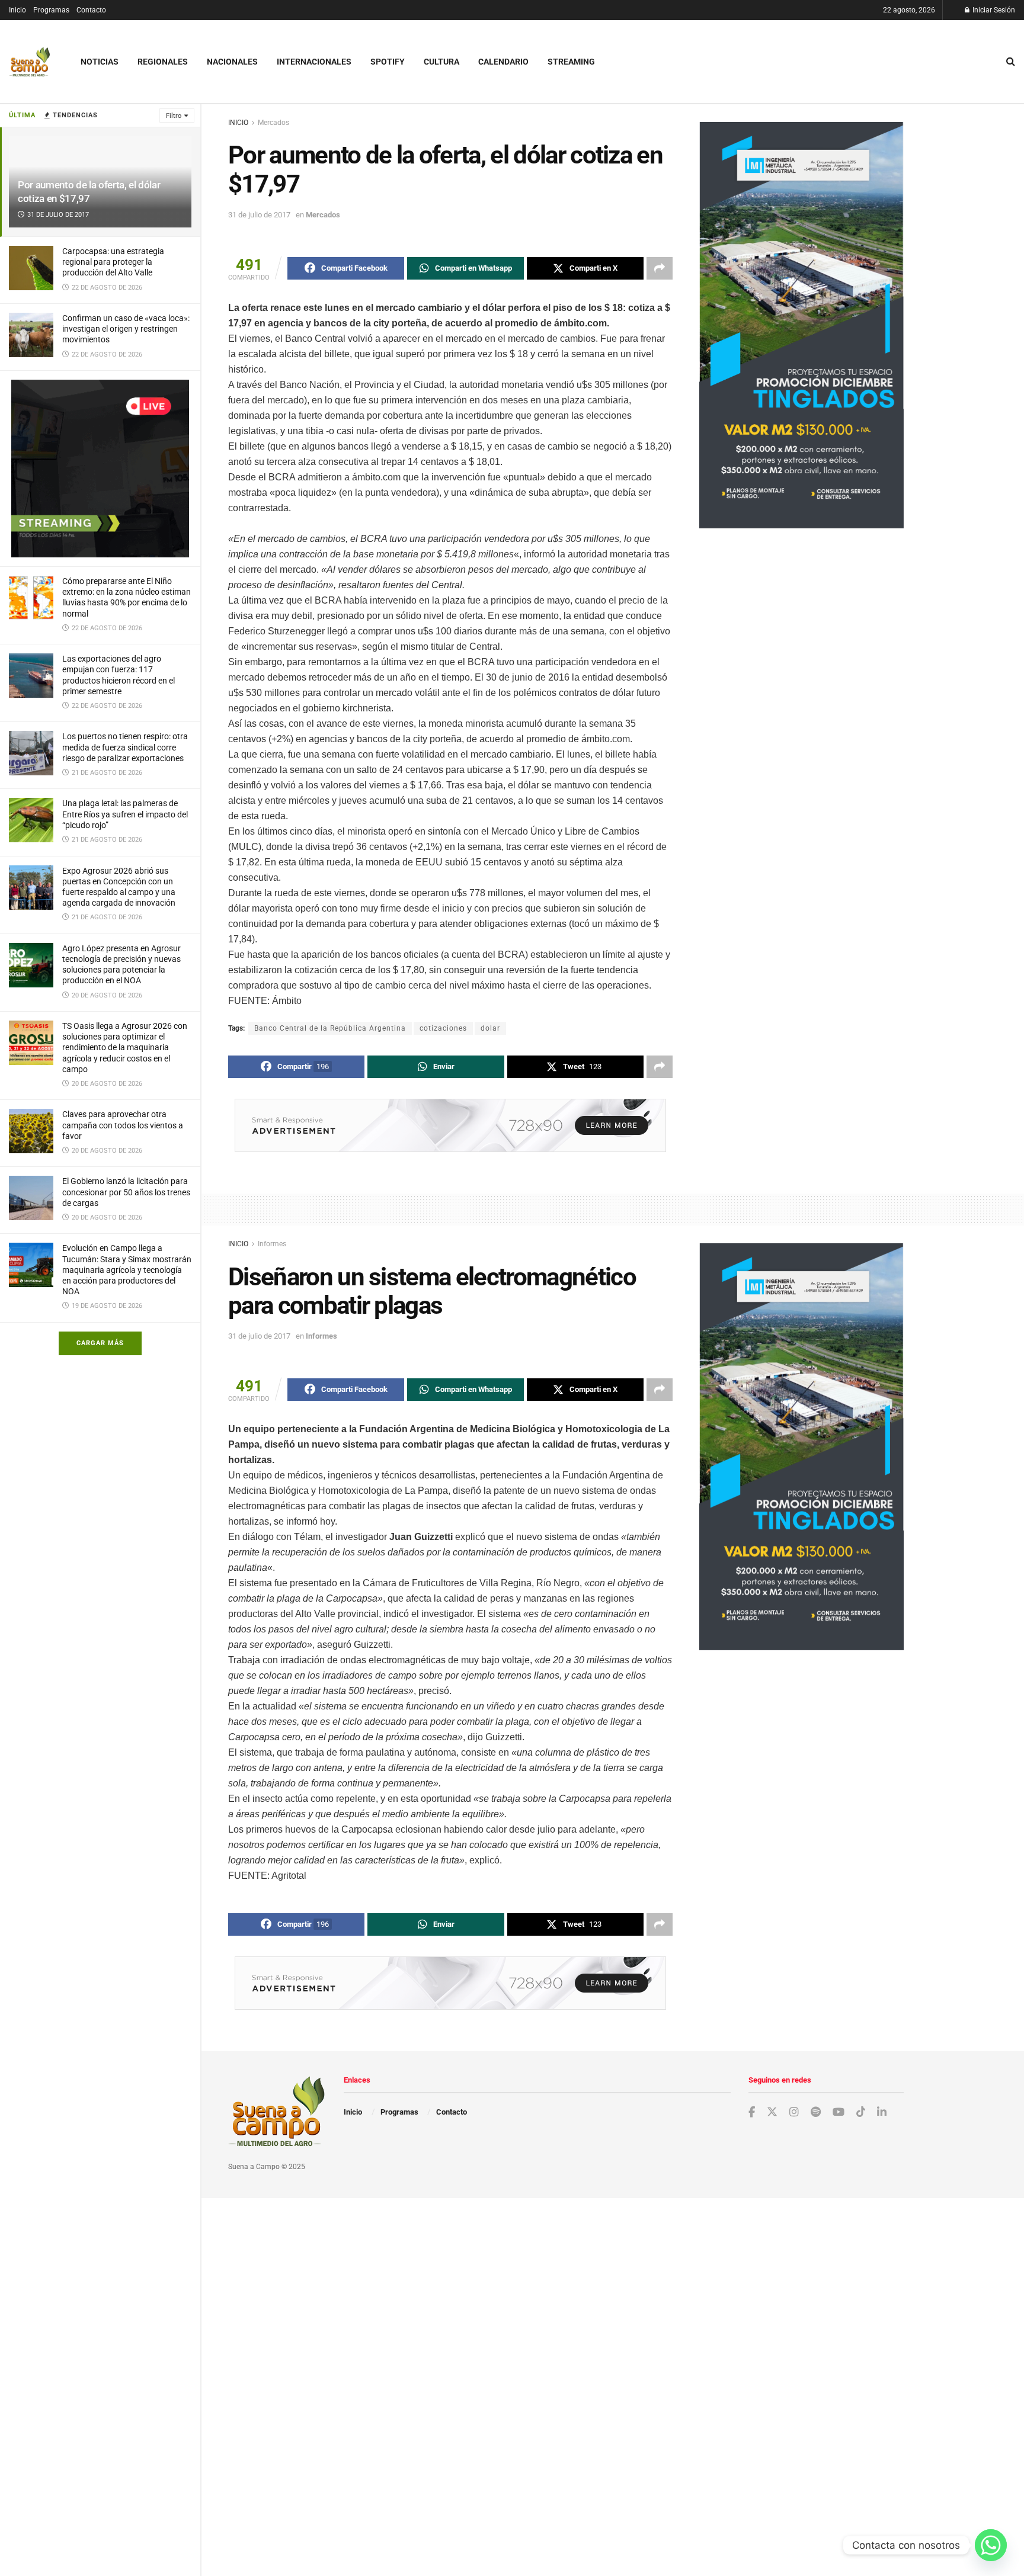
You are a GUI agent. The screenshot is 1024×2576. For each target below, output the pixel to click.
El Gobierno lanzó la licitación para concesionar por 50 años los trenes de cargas (126, 1192)
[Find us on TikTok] (861, 2112)
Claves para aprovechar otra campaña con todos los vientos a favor (123, 1125)
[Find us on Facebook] (752, 2113)
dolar (490, 1028)
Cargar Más (100, 1343)
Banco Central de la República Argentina (330, 1028)
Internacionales (314, 62)
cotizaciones (443, 1028)
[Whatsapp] (991, 2545)
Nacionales (232, 62)
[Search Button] (1011, 62)
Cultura (441, 62)
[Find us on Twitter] (772, 2112)
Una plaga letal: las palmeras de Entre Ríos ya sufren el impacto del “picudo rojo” (125, 814)
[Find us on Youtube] (839, 2113)
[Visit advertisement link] (100, 469)
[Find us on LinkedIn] (882, 2113)
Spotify (388, 62)
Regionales (163, 62)
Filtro (174, 116)
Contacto (91, 10)
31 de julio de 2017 (259, 215)
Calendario (503, 62)
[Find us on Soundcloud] (816, 2113)
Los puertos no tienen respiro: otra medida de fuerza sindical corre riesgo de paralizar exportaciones (125, 747)
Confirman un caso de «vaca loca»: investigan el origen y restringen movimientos (126, 329)
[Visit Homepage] (30, 62)
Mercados (273, 123)
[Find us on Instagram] (794, 2113)
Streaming (571, 62)
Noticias (100, 62)
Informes (272, 1244)
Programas (51, 10)
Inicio (17, 10)
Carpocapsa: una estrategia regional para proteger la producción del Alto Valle (113, 262)
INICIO (238, 123)
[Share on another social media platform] (660, 268)
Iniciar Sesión (993, 10)
